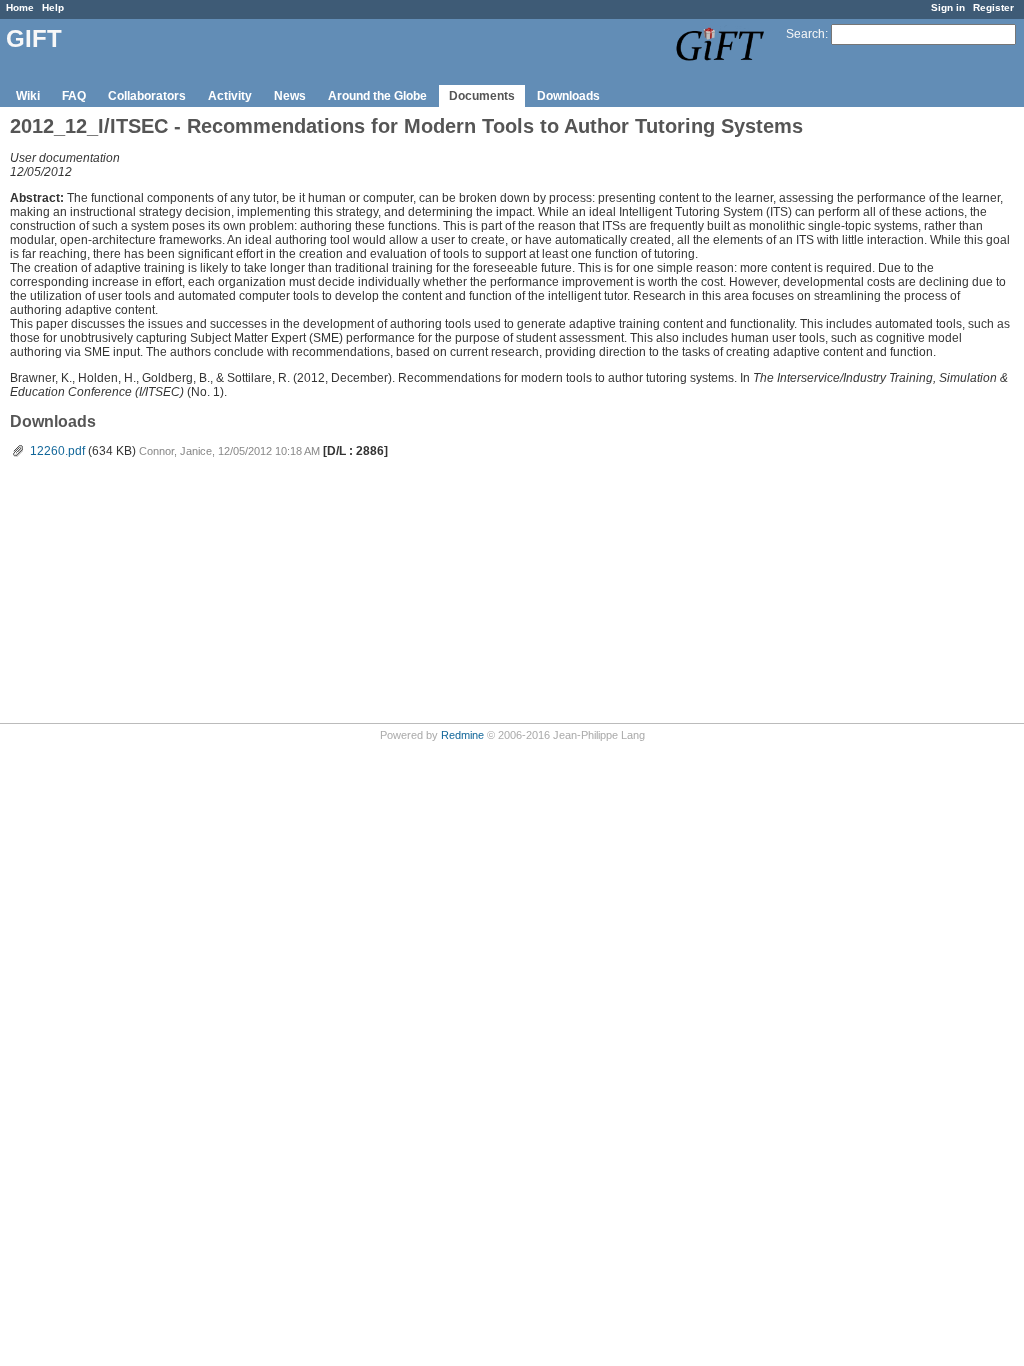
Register (993, 7)
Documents (482, 96)
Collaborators (147, 96)
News (290, 96)
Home (20, 7)
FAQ (74, 96)
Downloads (568, 96)
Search (805, 34)
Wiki (28, 96)
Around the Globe (377, 96)
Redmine (462, 735)
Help (53, 7)
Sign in (948, 7)
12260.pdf (57, 451)
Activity (230, 96)
